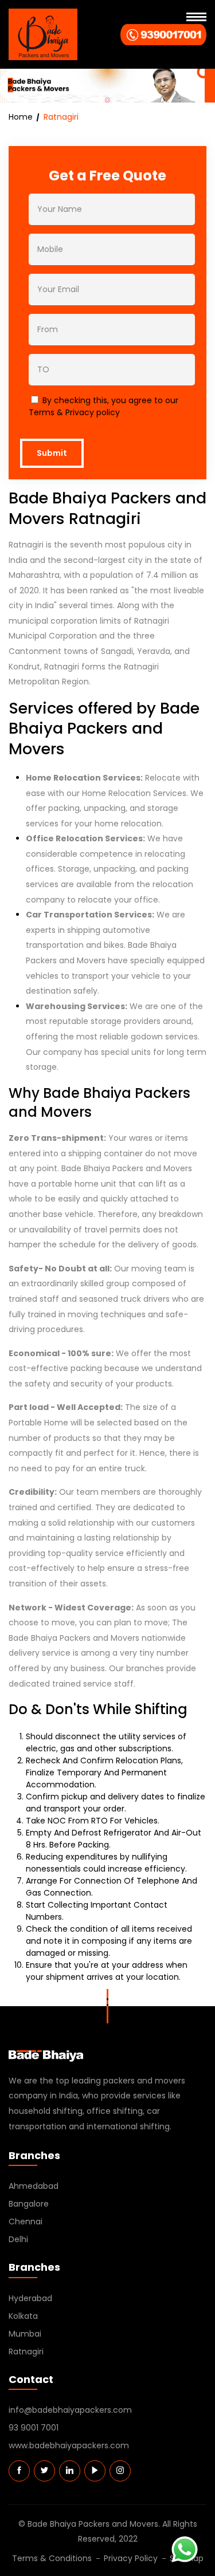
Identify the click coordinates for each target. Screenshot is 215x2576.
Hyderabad (30, 2298)
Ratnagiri (26, 2352)
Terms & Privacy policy (74, 412)
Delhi (18, 2239)
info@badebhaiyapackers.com (70, 2410)
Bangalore (29, 2204)
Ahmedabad (34, 2186)
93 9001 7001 (34, 2428)
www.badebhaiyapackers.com (69, 2445)
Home (21, 117)
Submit (52, 453)
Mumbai (25, 2334)
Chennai (26, 2221)
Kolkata (23, 2316)
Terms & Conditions (52, 2558)
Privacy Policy (131, 2558)
